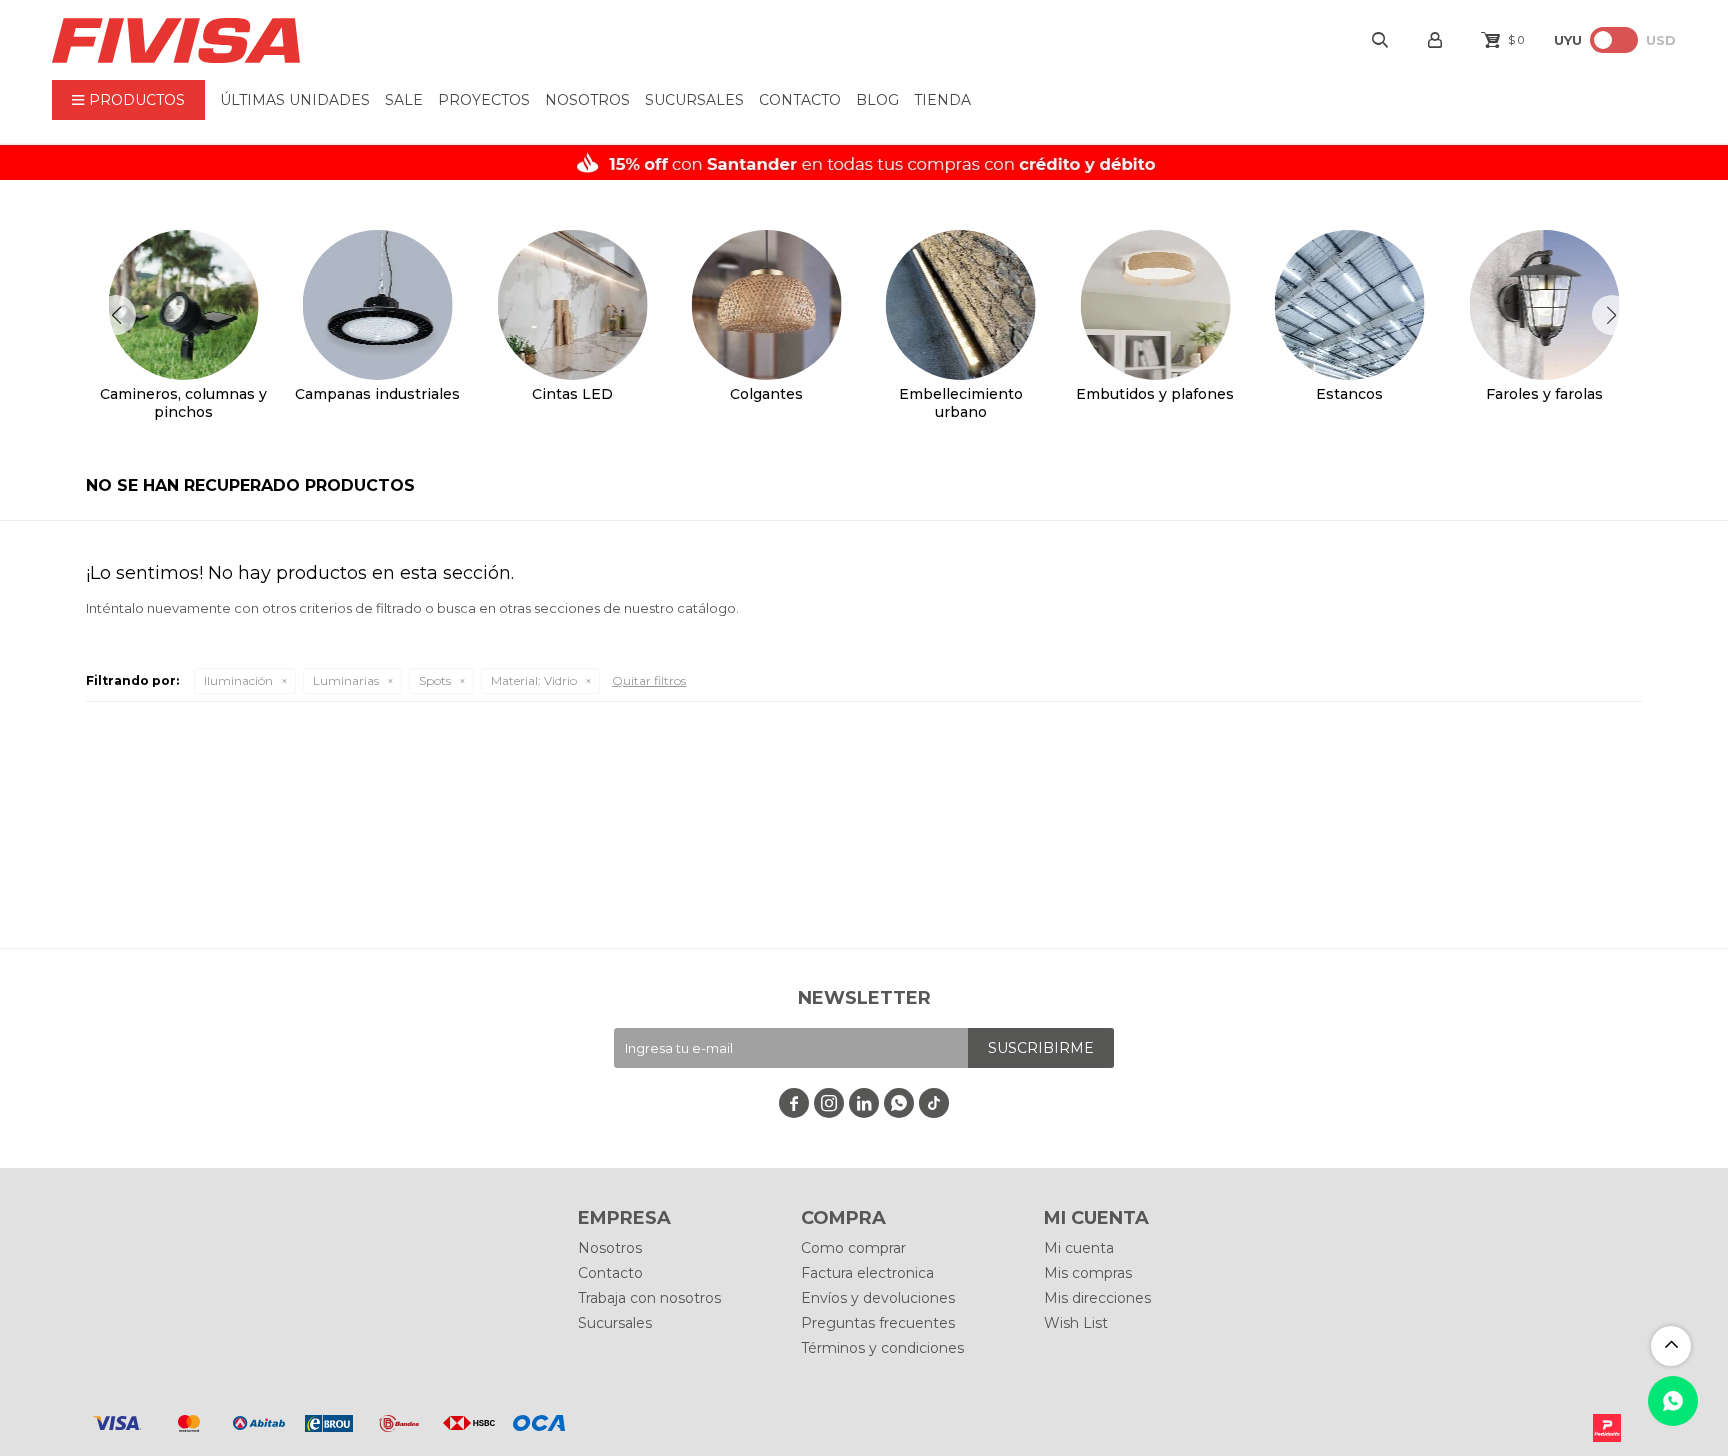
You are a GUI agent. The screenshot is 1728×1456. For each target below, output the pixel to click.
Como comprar (853, 1248)
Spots (435, 680)
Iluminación (238, 680)
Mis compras (1088, 1273)
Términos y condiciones (882, 1348)
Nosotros (587, 100)
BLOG (877, 100)
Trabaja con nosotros (649, 1298)
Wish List (1076, 1323)
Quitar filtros (649, 680)
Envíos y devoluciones (878, 1298)
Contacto (800, 100)
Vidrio (534, 680)
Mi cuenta (1079, 1248)
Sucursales (694, 100)
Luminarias (346, 680)
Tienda (942, 100)
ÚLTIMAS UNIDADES (295, 100)
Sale (404, 100)
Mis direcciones (1097, 1298)
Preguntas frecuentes (878, 1323)
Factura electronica (867, 1273)
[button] (1612, 315)
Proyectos (484, 100)
